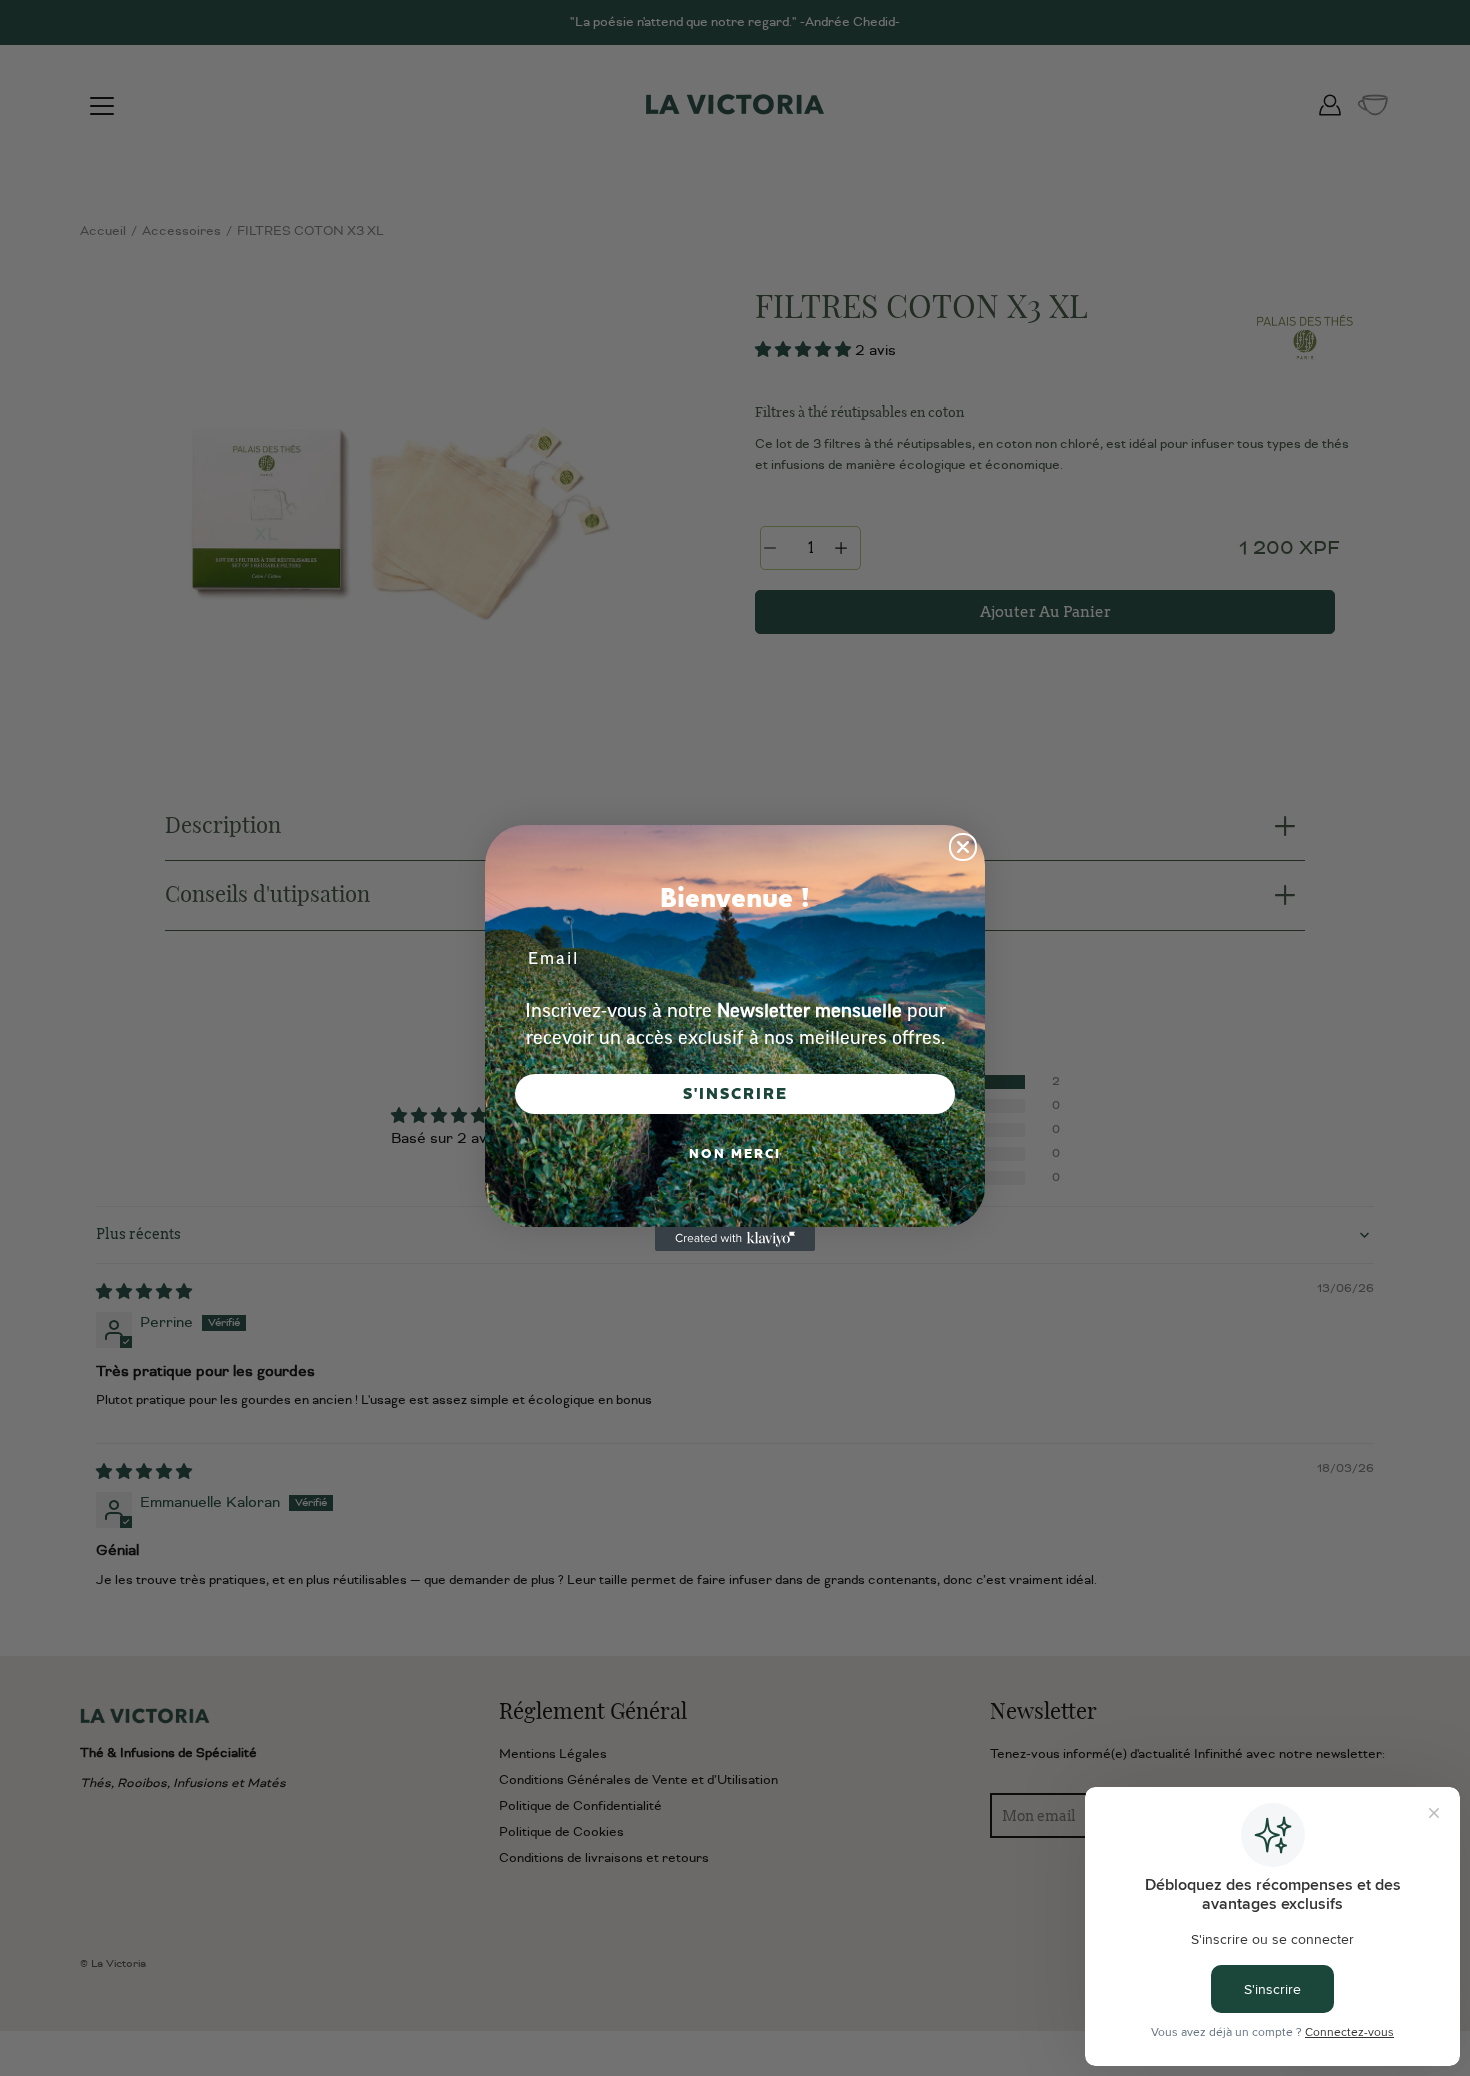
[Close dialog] (963, 847)
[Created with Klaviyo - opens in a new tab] (735, 1239)
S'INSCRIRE (735, 1094)
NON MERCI (735, 1154)
